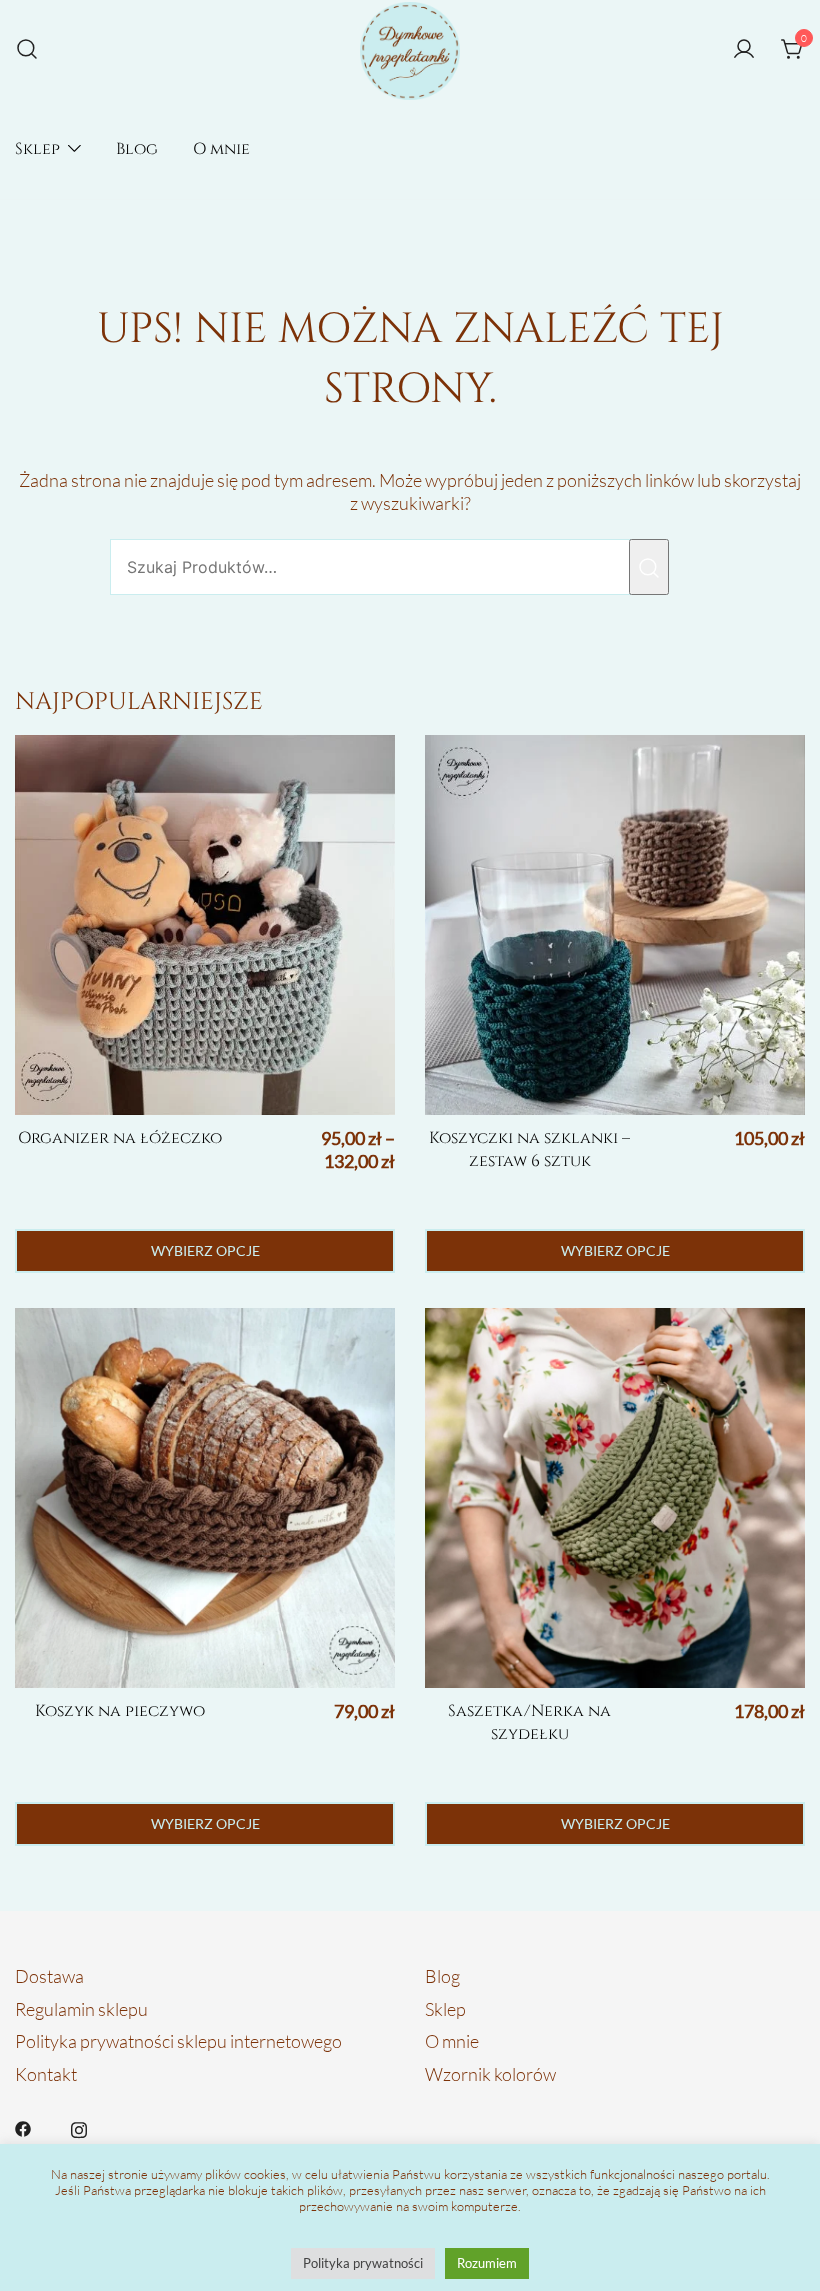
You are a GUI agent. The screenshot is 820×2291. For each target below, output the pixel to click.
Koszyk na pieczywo (120, 1711)
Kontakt (46, 2074)
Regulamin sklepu (81, 2009)
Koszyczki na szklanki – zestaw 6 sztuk (529, 1149)
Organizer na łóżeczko (120, 1138)
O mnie (221, 149)
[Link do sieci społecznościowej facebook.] (23, 2126)
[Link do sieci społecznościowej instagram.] (79, 2126)
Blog (137, 149)
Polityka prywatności (363, 2263)
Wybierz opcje (205, 1250)
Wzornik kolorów (490, 2074)
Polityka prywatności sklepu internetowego (178, 2041)
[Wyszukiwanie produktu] (27, 50)
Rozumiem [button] (487, 2263)
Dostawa (49, 1976)
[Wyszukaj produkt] (649, 567)
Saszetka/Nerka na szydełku (529, 1722)
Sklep (37, 149)
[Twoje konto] (744, 50)
